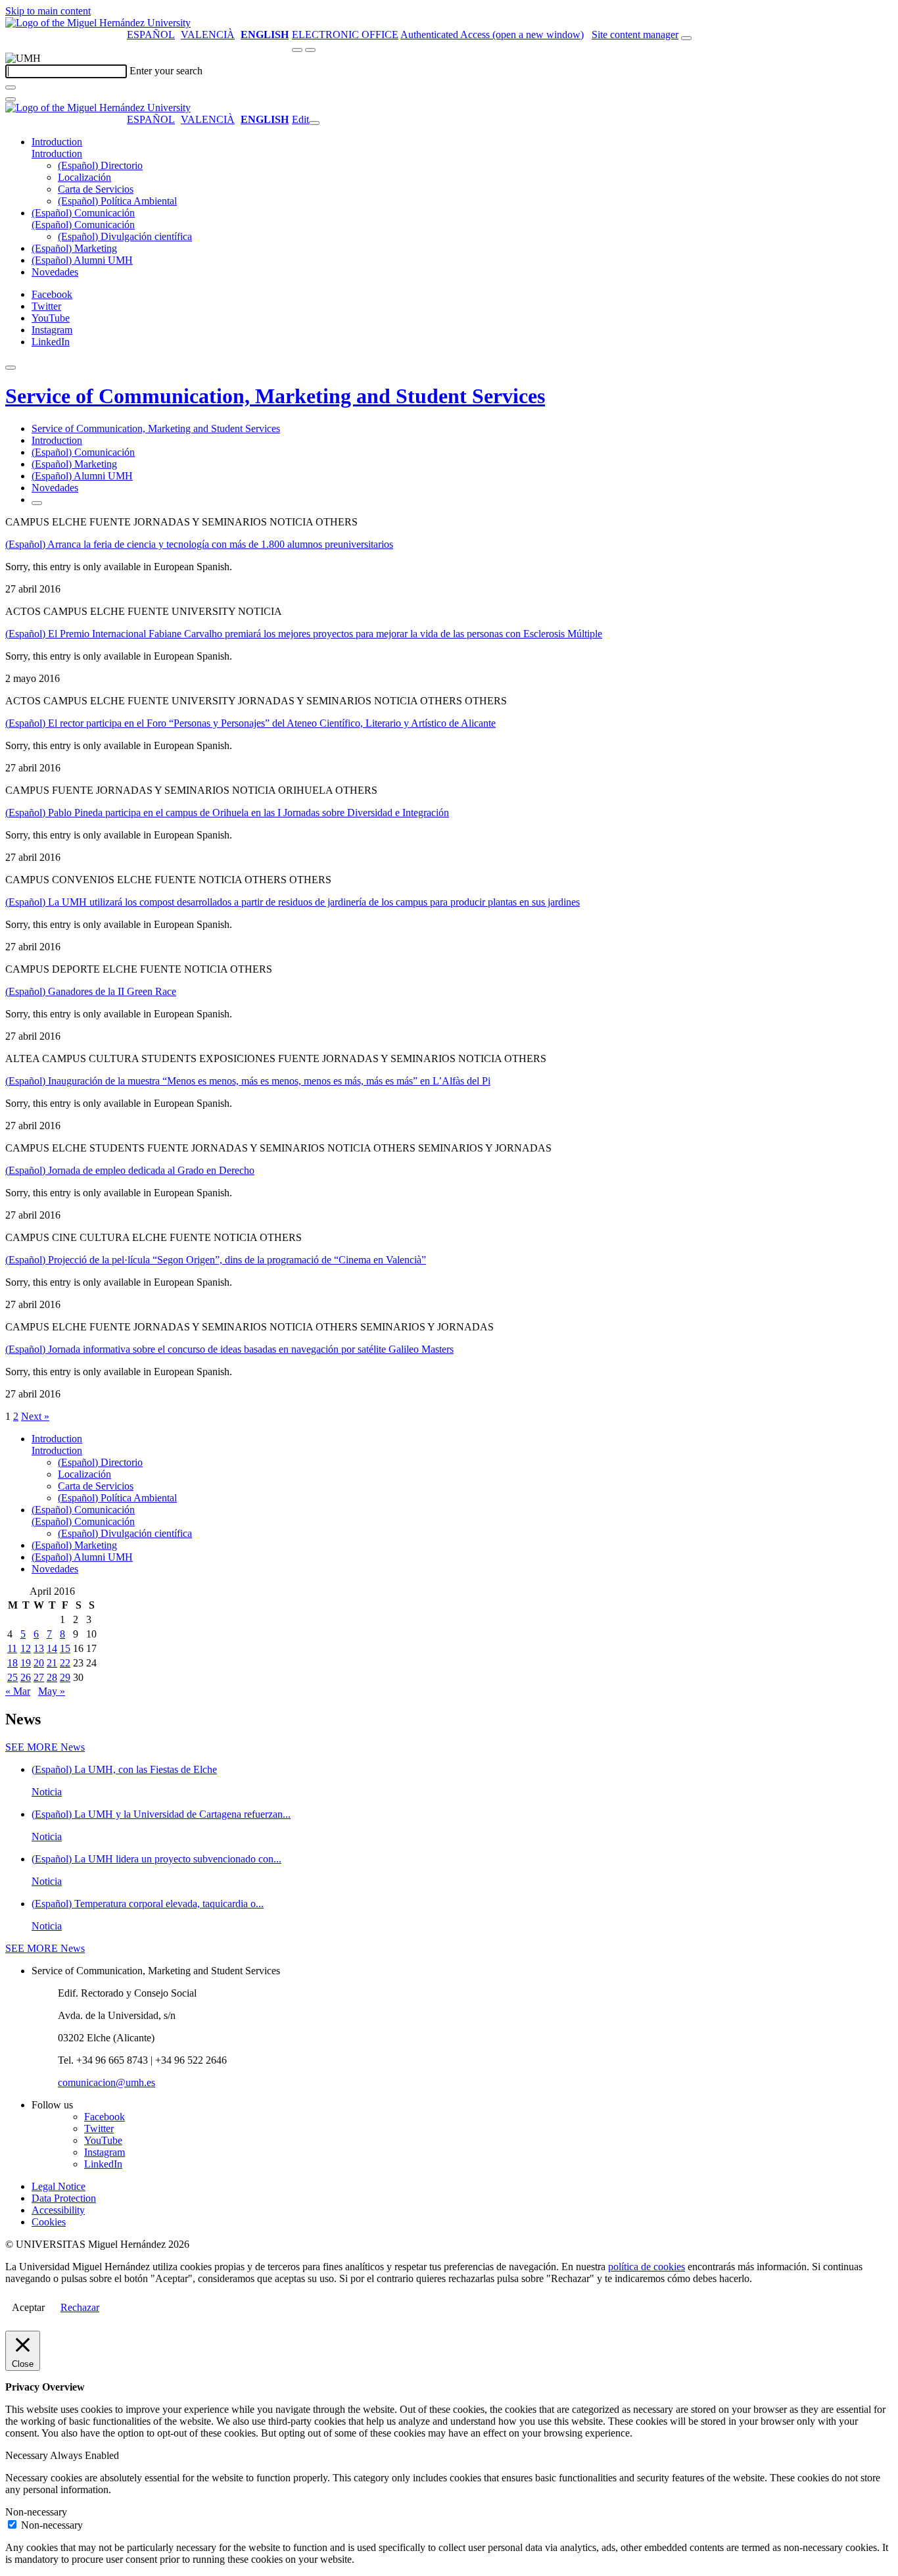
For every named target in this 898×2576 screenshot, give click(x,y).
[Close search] (11, 99)
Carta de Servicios (96, 189)
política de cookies (647, 2267)
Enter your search (166, 71)
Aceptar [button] (28, 2307)
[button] (57, 154)
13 (39, 1648)
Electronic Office (345, 35)
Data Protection (64, 2198)
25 (12, 1677)
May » (52, 1691)
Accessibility (58, 2210)
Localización (84, 177)
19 (26, 1663)
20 (39, 1663)
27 (39, 1677)
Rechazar (80, 2307)
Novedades (55, 272)
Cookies (49, 2222)
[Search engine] (686, 38)
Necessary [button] (28, 2455)
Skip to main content (48, 11)
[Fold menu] (314, 123)
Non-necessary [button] (36, 2512)
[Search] (11, 87)
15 (65, 1648)
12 (26, 1648)
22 (65, 1663)
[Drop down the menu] (310, 50)
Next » (35, 1416)
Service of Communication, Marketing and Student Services (275, 396)
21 (52, 1663)
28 (52, 1677)
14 (52, 1648)
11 (12, 1648)
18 (12, 1663)
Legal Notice (59, 2186)
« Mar (18, 1691)
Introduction (57, 142)
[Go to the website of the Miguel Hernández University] (98, 23)
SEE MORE (45, 1747)
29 (65, 1677)
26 (26, 1677)
